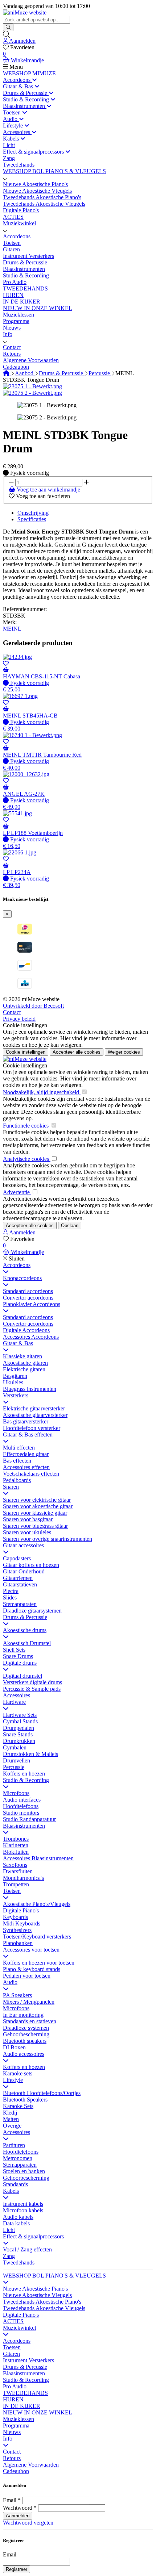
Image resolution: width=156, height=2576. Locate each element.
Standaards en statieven (30, 2021)
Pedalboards (17, 1480)
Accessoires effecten (26, 1467)
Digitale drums (20, 1663)
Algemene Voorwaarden (31, 2465)
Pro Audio (15, 2386)
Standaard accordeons (28, 1291)
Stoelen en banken (24, 2171)
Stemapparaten (20, 1604)
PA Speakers (17, 1995)
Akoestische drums (25, 1630)
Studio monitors (21, 1813)
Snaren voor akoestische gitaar (38, 1506)
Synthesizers (17, 1930)
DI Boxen (14, 2047)
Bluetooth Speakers (25, 2100)
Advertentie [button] (17, 1192)
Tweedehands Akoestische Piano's (42, 2302)
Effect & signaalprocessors (33, 2236)
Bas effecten (17, 1461)
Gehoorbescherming (26, 2034)
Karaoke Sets (18, 2106)
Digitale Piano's (21, 1910)
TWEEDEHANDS (25, 2393)
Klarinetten (16, 1845)
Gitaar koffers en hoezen (31, 1565)
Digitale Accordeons (26, 1330)
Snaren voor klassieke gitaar (35, 1513)
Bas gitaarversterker (26, 1421)
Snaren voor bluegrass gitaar (35, 1526)
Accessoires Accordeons (31, 1337)
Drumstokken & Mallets (30, 1754)
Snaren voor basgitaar (28, 1519)
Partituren (14, 2145)
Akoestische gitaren (25, 1363)
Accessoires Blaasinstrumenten (38, 1858)
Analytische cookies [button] (27, 1159)
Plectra (11, 1591)
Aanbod (25, 373)
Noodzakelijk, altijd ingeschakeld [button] (42, 1092)
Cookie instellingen (25, 1025)
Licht (9, 2230)
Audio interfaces (22, 1800)
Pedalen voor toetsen (27, 1976)
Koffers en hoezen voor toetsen (39, 1963)
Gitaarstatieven (20, 1584)
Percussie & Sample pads (32, 1689)
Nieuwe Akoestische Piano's (35, 2289)
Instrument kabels (23, 2204)
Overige (12, 2126)
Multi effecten (19, 1448)
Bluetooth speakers (25, 2041)
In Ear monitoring (23, 2015)
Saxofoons (15, 1865)
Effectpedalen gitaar (26, 1454)
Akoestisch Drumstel (27, 1643)
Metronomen (18, 2158)
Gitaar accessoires (23, 1545)
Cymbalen (15, 1747)
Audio (10, 1982)
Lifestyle (13, 2080)
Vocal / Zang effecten (27, 2249)
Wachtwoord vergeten (28, 2523)
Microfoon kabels (23, 2210)
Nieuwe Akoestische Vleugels (37, 2295)
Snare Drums (18, 1656)
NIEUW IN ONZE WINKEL (38, 2412)
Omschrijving (33, 513)
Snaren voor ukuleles (27, 1532)
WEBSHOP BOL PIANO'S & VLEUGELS (54, 2276)
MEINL (12, 629)
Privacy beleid (19, 1019)
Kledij (10, 2113)
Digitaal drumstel (22, 1676)
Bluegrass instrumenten (30, 1389)
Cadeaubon (16, 2471)
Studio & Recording (26, 1780)
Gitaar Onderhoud (24, 1571)
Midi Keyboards (22, 1923)
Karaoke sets (18, 2073)
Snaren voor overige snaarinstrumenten (48, 1539)
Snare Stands (18, 1734)
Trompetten (16, 1884)
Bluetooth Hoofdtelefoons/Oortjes (42, 2093)
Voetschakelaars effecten (31, 1474)
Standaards (15, 2184)
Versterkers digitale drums (32, 1682)
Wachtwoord (18, 2508)
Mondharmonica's (23, 1878)
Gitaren (11, 2354)
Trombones (16, 1839)
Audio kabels (18, 2217)
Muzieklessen (19, 2419)
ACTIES (13, 2321)
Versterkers (16, 1395)
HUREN (13, 2399)
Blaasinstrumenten (24, 1826)
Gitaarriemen (18, 1578)
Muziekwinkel (19, 2328)
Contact (12, 1012)
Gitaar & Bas (18, 1343)
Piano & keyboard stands (32, 1969)
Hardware (14, 1702)
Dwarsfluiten (18, 1871)
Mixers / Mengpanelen (29, 2002)
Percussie (100, 373)
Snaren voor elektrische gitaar (37, 1500)
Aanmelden (18, 2516)
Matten (11, 2119)
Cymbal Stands (20, 1721)
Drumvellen (17, 1760)
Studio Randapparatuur (29, 1819)
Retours (12, 2458)
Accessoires (17, 1695)
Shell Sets (14, 1650)
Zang (9, 2256)
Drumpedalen (19, 1728)
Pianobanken (18, 1943)
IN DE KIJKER (22, 2406)
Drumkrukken (19, 1741)
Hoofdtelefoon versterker (32, 1428)
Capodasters (17, 1558)
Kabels (11, 2191)
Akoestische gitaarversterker (35, 1415)
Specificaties (32, 519)
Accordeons (17, 1265)
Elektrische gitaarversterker (34, 1408)
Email (10, 2500)
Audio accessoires (24, 2054)
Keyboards (15, 1917)
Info (8, 2439)
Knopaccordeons (22, 1278)
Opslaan (70, 1226)
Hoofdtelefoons (21, 1806)
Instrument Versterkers (28, 2360)
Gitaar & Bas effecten (28, 1435)
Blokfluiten (16, 1852)
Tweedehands (19, 2263)
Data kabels (16, 2223)
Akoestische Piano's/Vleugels (37, 1904)
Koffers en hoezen (24, 1774)
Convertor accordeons (28, 1298)
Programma (16, 2426)
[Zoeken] (8, 27)
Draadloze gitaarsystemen (32, 1611)
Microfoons (16, 1793)
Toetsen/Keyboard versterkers (37, 1937)
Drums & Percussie (62, 373)
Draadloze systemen (26, 2028)
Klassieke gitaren (22, 1356)
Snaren (11, 1487)
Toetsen (12, 1891)
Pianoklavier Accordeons (32, 1304)
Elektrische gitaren (24, 1369)
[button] (5, 178)
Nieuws (12, 2432)
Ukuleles (13, 1382)
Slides (10, 1598)
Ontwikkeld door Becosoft (33, 1006)
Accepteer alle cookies (77, 1052)
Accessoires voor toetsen (31, 1950)
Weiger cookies (124, 1052)
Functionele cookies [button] (26, 1126)
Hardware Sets (20, 1715)
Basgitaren (15, 1376)
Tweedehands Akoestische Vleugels (44, 2308)
